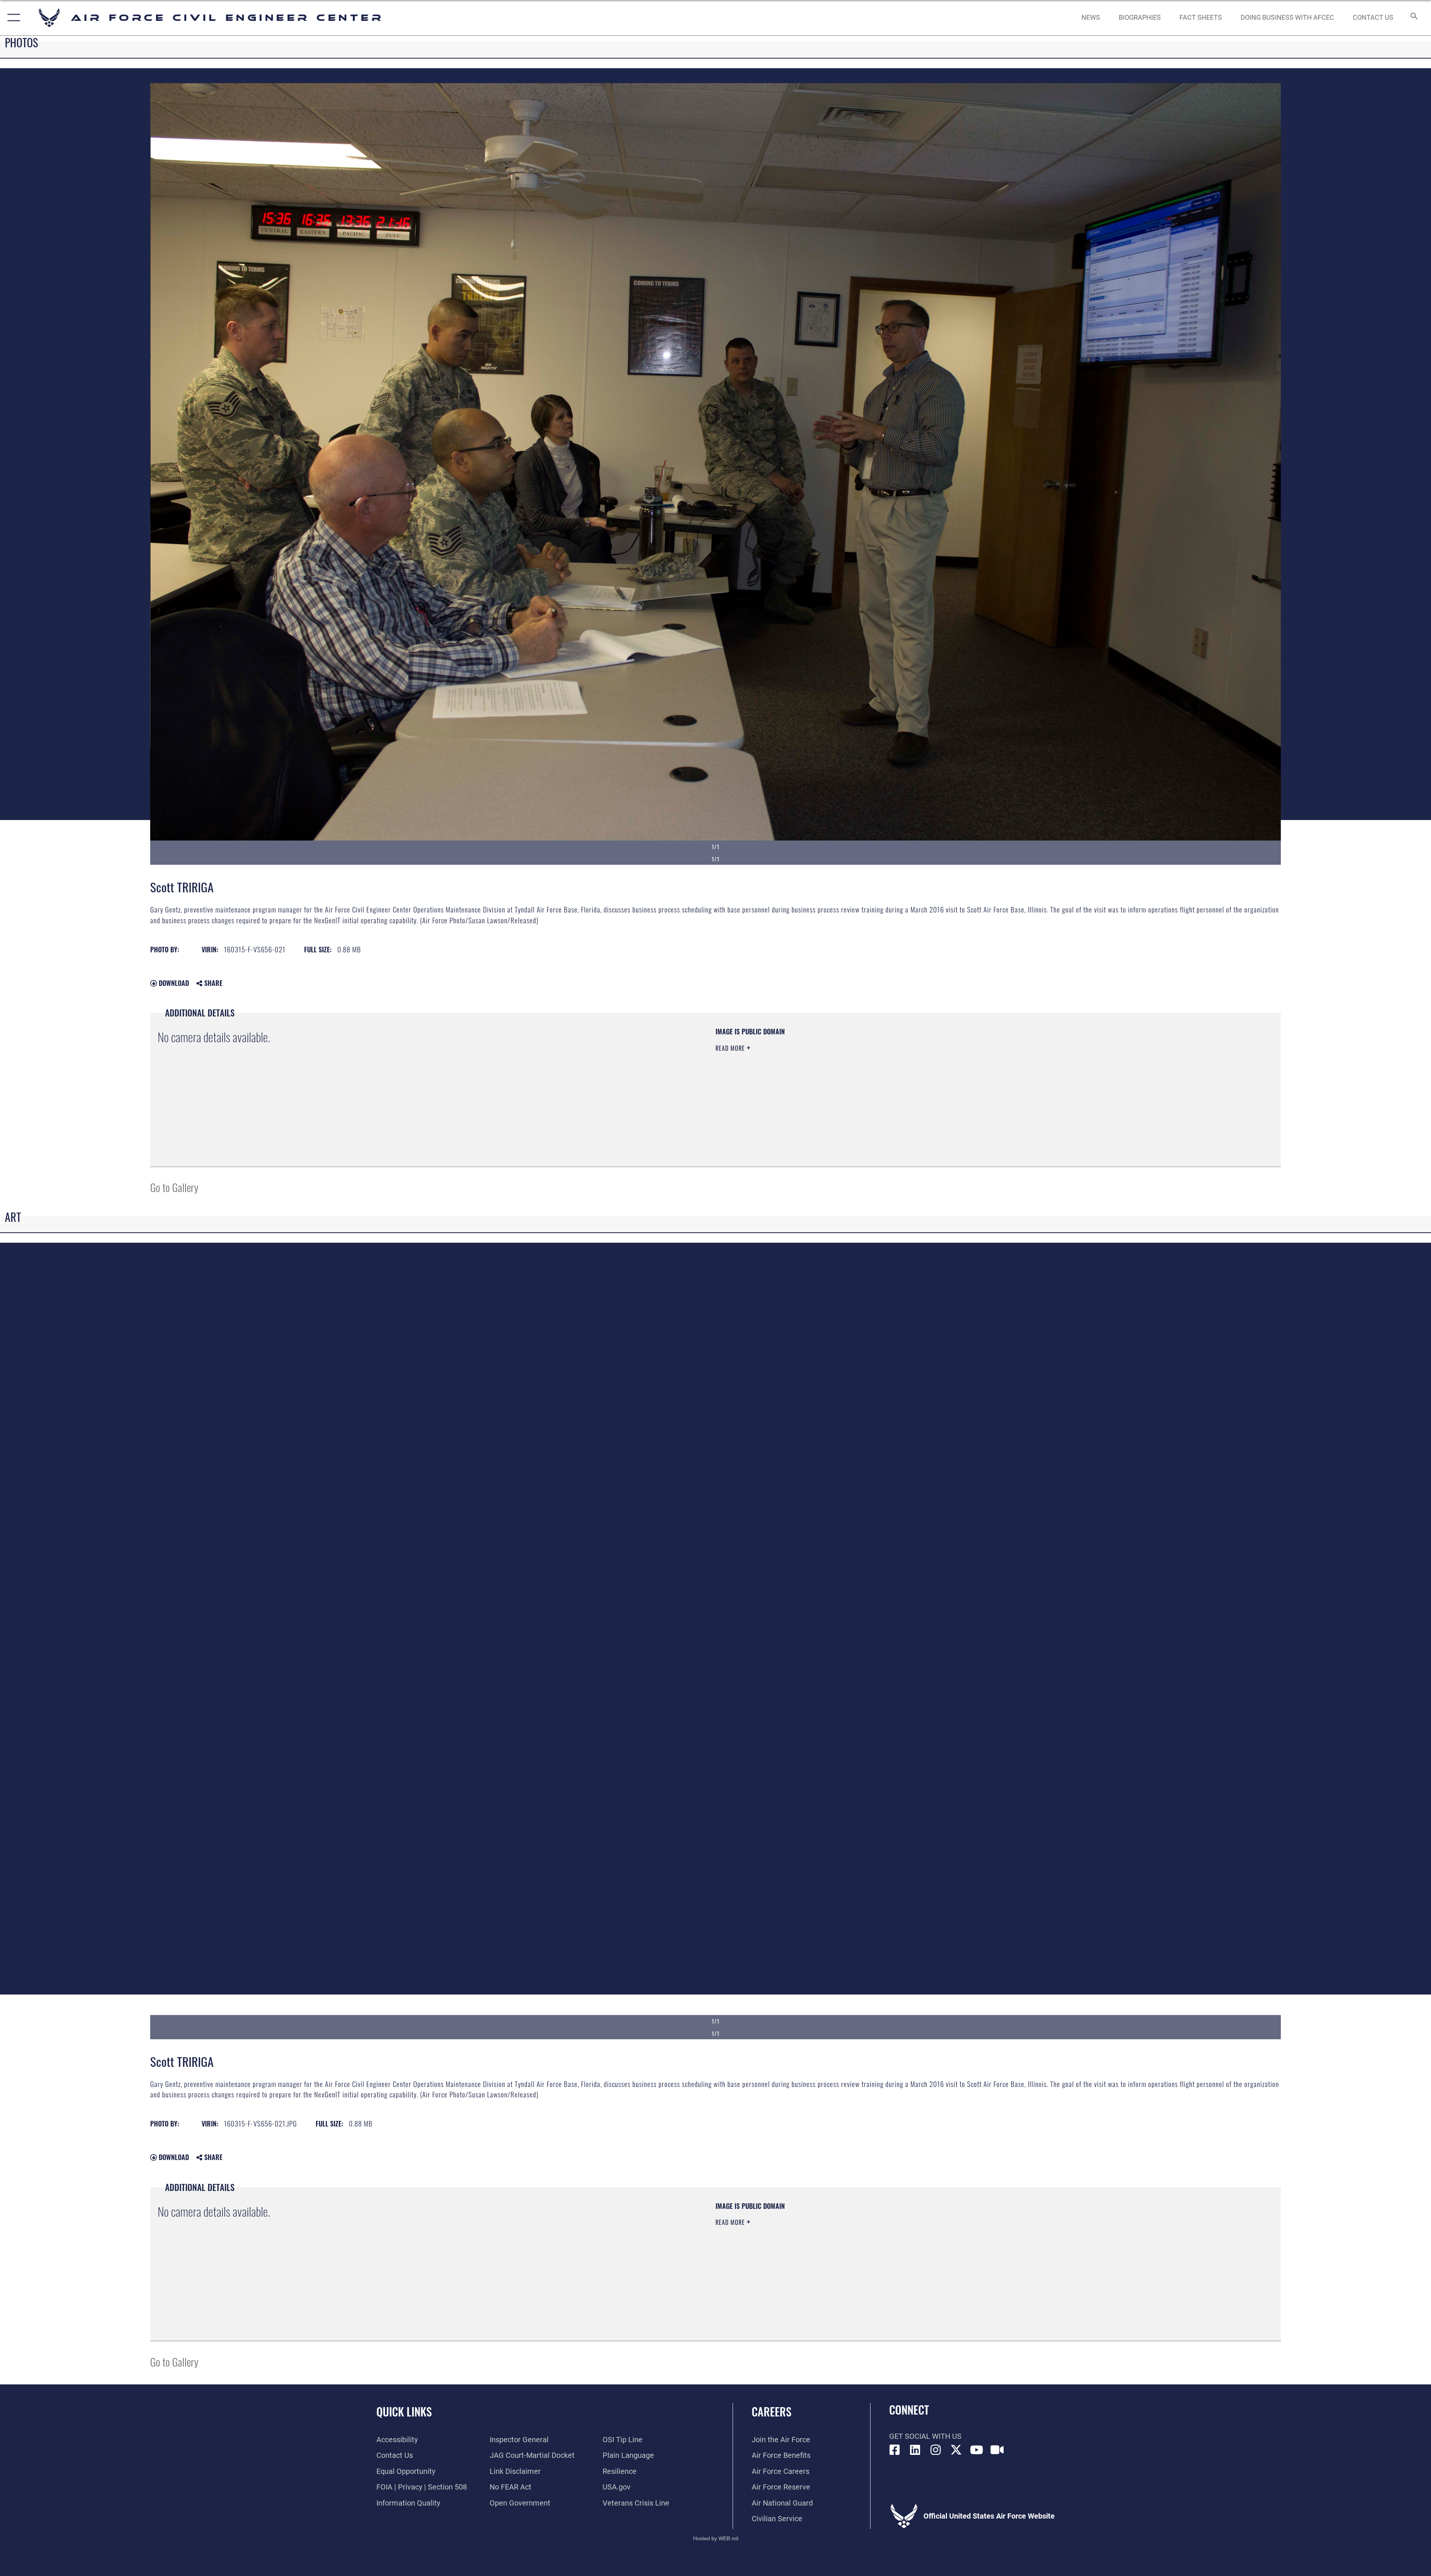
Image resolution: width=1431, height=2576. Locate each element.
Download (173, 983)
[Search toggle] (1413, 18)
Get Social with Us (925, 2436)
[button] (12, 18)
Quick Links (404, 2411)
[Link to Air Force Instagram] (936, 2450)
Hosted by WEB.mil (716, 2538)
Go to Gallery (174, 1187)
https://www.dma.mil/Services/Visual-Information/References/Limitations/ (952, 1075)
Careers (772, 2411)
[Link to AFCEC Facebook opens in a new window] (895, 2450)
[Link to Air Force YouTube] (977, 2450)
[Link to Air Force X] (956, 2450)
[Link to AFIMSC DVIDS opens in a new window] (997, 2450)
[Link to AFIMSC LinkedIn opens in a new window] (915, 2450)
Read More (731, 1048)
